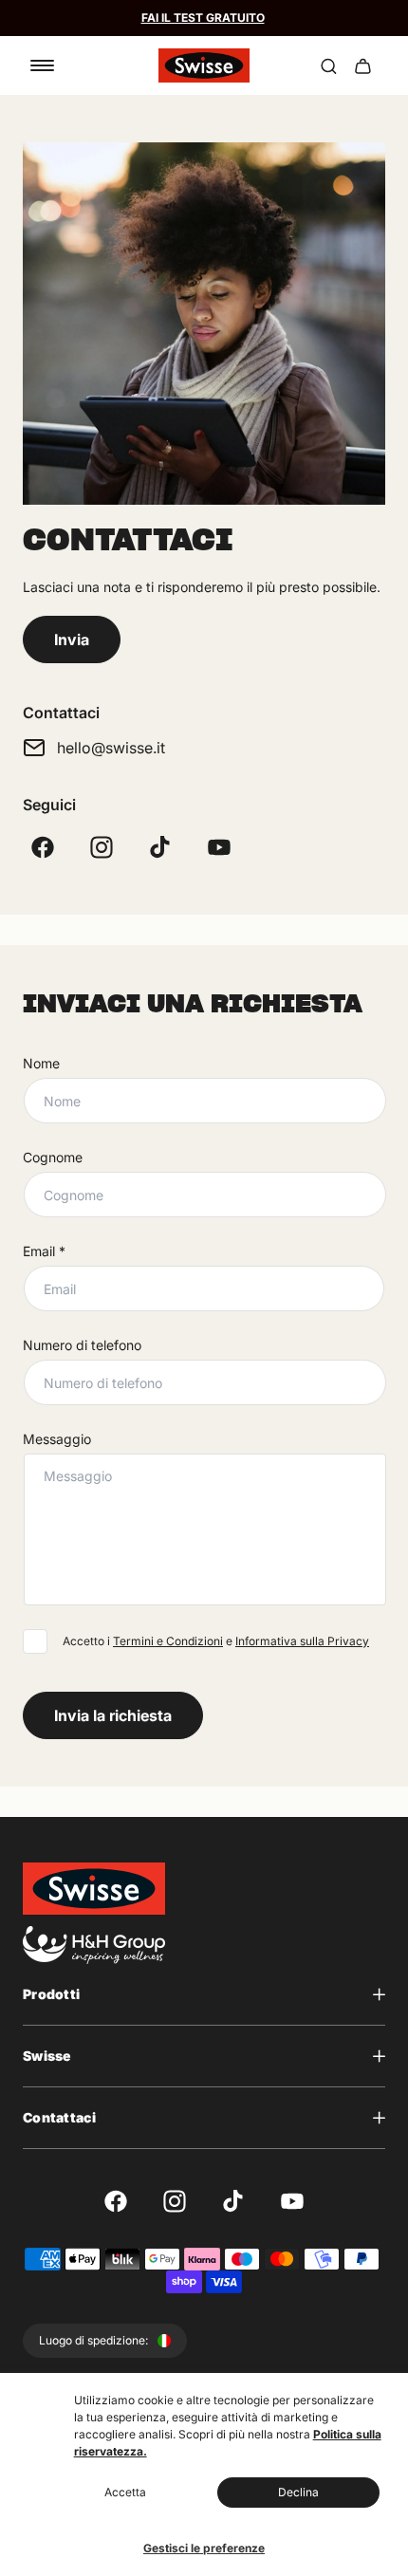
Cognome (53, 1157)
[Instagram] (102, 847)
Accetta (125, 2492)
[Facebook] (43, 847)
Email (44, 1251)
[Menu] (42, 65)
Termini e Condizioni (168, 1641)
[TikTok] (160, 847)
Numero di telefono (82, 1345)
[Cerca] (328, 65)
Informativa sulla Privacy (302, 1641)
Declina (298, 2492)
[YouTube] (219, 847)
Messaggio (57, 1439)
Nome (41, 1063)
